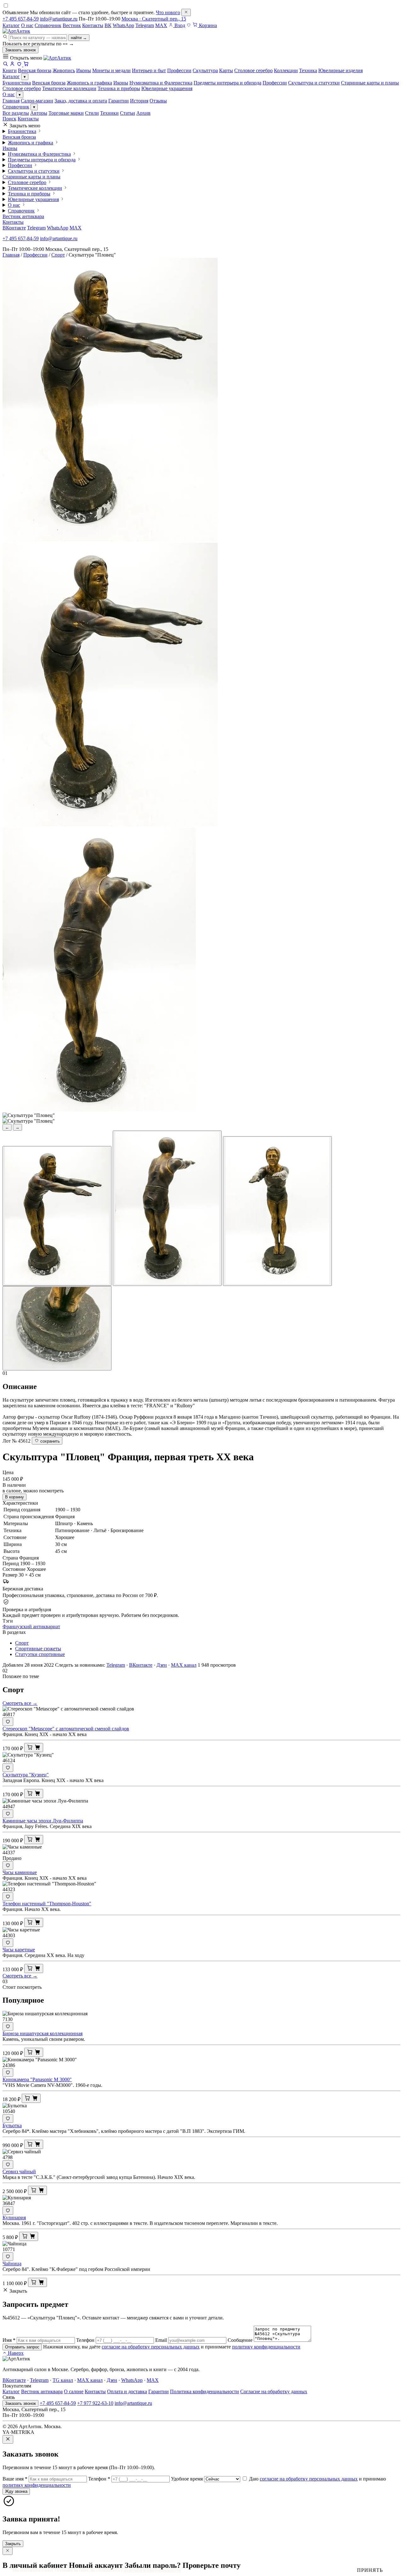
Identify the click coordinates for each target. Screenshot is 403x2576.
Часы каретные (19, 1950)
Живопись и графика (89, 83)
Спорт (58, 255)
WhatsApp (123, 25)
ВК (108, 25)
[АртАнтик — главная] (16, 31)
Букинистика (17, 83)
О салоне (74, 2391)
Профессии (275, 83)
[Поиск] (5, 65)
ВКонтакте (14, 228)
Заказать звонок (20, 50)
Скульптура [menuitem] (205, 70)
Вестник (72, 25)
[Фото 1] (57, 1216)
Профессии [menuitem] (179, 70)
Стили (92, 113)
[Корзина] (26, 65)
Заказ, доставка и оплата (81, 101)
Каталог (11, 25)
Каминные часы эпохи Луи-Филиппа (43, 1821)
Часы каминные (20, 1872)
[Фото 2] (167, 1208)
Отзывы (158, 101)
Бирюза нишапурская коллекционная (43, 2033)
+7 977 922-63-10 (95, 2403)
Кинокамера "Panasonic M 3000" (37, 2079)
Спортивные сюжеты (38, 1649)
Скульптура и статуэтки (314, 83)
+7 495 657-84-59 (21, 19)
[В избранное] (8, 1722)
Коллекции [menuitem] (286, 70)
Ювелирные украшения (167, 88)
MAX (161, 25)
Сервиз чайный (19, 2171)
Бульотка (12, 2125)
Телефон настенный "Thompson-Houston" (47, 1904)
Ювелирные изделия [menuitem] (341, 70)
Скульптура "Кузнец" (26, 1775)
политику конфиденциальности (266, 2347)
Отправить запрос (22, 2347)
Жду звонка (16, 2491)
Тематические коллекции (69, 88)
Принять (370, 2570)
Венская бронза (49, 83)
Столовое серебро (22, 88)
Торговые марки (66, 113)
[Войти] (12, 65)
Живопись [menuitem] (64, 70)
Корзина (207, 25)
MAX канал (184, 1665)
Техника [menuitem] (308, 70)
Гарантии (119, 101)
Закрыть (13, 2544)
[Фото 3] (277, 1211)
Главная (11, 101)
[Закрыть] (186, 12)
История (139, 101)
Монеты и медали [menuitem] (111, 70)
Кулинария (14, 2217)
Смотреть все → (20, 1703)
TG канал (63, 2380)
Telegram (145, 25)
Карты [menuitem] (226, 70)
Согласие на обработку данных (274, 2391)
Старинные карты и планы (370, 83)
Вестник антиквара (23, 216)
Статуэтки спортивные (40, 1654)
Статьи (128, 113)
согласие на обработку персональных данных (151, 2347)
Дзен (162, 1665)
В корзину (14, 1497)
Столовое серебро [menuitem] (253, 70)
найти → (79, 38)
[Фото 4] (57, 1328)
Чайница (12, 2263)
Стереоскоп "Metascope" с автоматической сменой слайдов (66, 1729)
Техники (109, 113)
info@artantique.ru (59, 19)
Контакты (93, 25)
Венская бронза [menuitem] (35, 70)
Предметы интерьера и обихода (227, 83)
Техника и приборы (119, 88)
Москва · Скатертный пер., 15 (154, 19)
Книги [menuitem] (10, 70)
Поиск (9, 119)
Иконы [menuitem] (84, 70)
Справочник (48, 25)
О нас (27, 25)
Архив (143, 113)
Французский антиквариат (31, 1627)
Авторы (39, 113)
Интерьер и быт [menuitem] (149, 70)
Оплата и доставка (127, 2391)
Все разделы (16, 113)
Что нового (168, 12)
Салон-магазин (37, 101)
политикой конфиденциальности (152, 2570)
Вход (179, 25)
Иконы (121, 83)
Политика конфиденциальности (204, 2391)
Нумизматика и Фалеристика (161, 83)
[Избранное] (189, 25)
